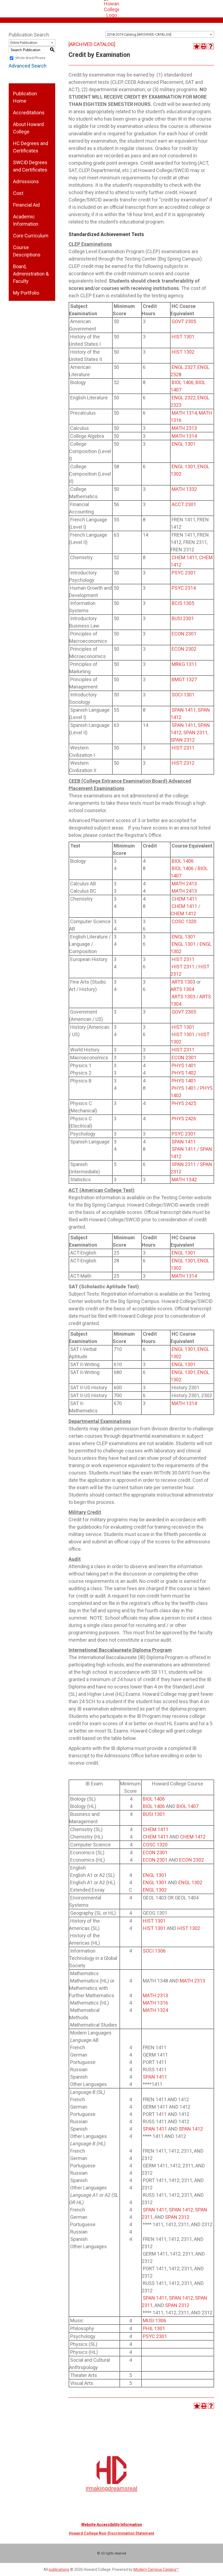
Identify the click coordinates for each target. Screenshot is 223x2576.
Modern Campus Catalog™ (156, 2569)
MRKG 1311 (184, 664)
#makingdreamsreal (112, 2488)
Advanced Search (28, 66)
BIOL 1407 (188, 1806)
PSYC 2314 (184, 588)
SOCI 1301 (183, 695)
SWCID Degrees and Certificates (30, 166)
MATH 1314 (184, 413)
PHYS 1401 (184, 1065)
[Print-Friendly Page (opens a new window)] (204, 46)
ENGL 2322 (184, 398)
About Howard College (28, 128)
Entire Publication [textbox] (24, 43)
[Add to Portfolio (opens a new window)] (197, 46)
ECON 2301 (184, 634)
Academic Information (26, 220)
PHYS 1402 (184, 1073)
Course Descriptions (27, 251)
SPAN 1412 (191, 2129)
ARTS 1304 (182, 989)
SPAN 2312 (183, 740)
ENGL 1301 (184, 444)
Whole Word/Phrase (30, 58)
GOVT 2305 (184, 321)
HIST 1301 (183, 337)
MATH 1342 (184, 1180)
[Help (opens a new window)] (211, 46)
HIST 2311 (183, 748)
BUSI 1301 (154, 1814)
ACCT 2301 (184, 504)
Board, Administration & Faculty (31, 274)
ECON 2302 (184, 649)
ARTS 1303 (183, 982)
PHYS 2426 (184, 1119)
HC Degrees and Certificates (31, 147)
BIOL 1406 (183, 382)
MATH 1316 (155, 2003)
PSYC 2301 (184, 573)
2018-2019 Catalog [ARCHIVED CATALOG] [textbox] (139, 34)
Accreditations (29, 113)
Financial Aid (26, 205)
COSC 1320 (184, 921)
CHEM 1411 (184, 557)
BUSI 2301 (183, 618)
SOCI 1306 (154, 1951)
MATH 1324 (155, 2010)
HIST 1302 (183, 352)
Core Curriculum (31, 236)
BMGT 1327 (184, 679)
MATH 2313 (184, 428)
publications (59, 2569)
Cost (18, 193)
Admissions (26, 181)
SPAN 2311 (195, 732)
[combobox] (160, 34)
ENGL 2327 (184, 367)
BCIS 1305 (183, 603)
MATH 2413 (184, 884)
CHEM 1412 (183, 914)
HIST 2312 (183, 763)
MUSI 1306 (154, 2320)
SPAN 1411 (184, 710)
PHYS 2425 (184, 1103)
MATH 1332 (184, 489)
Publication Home (25, 97)
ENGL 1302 (190, 1882)
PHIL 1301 (154, 2328)
